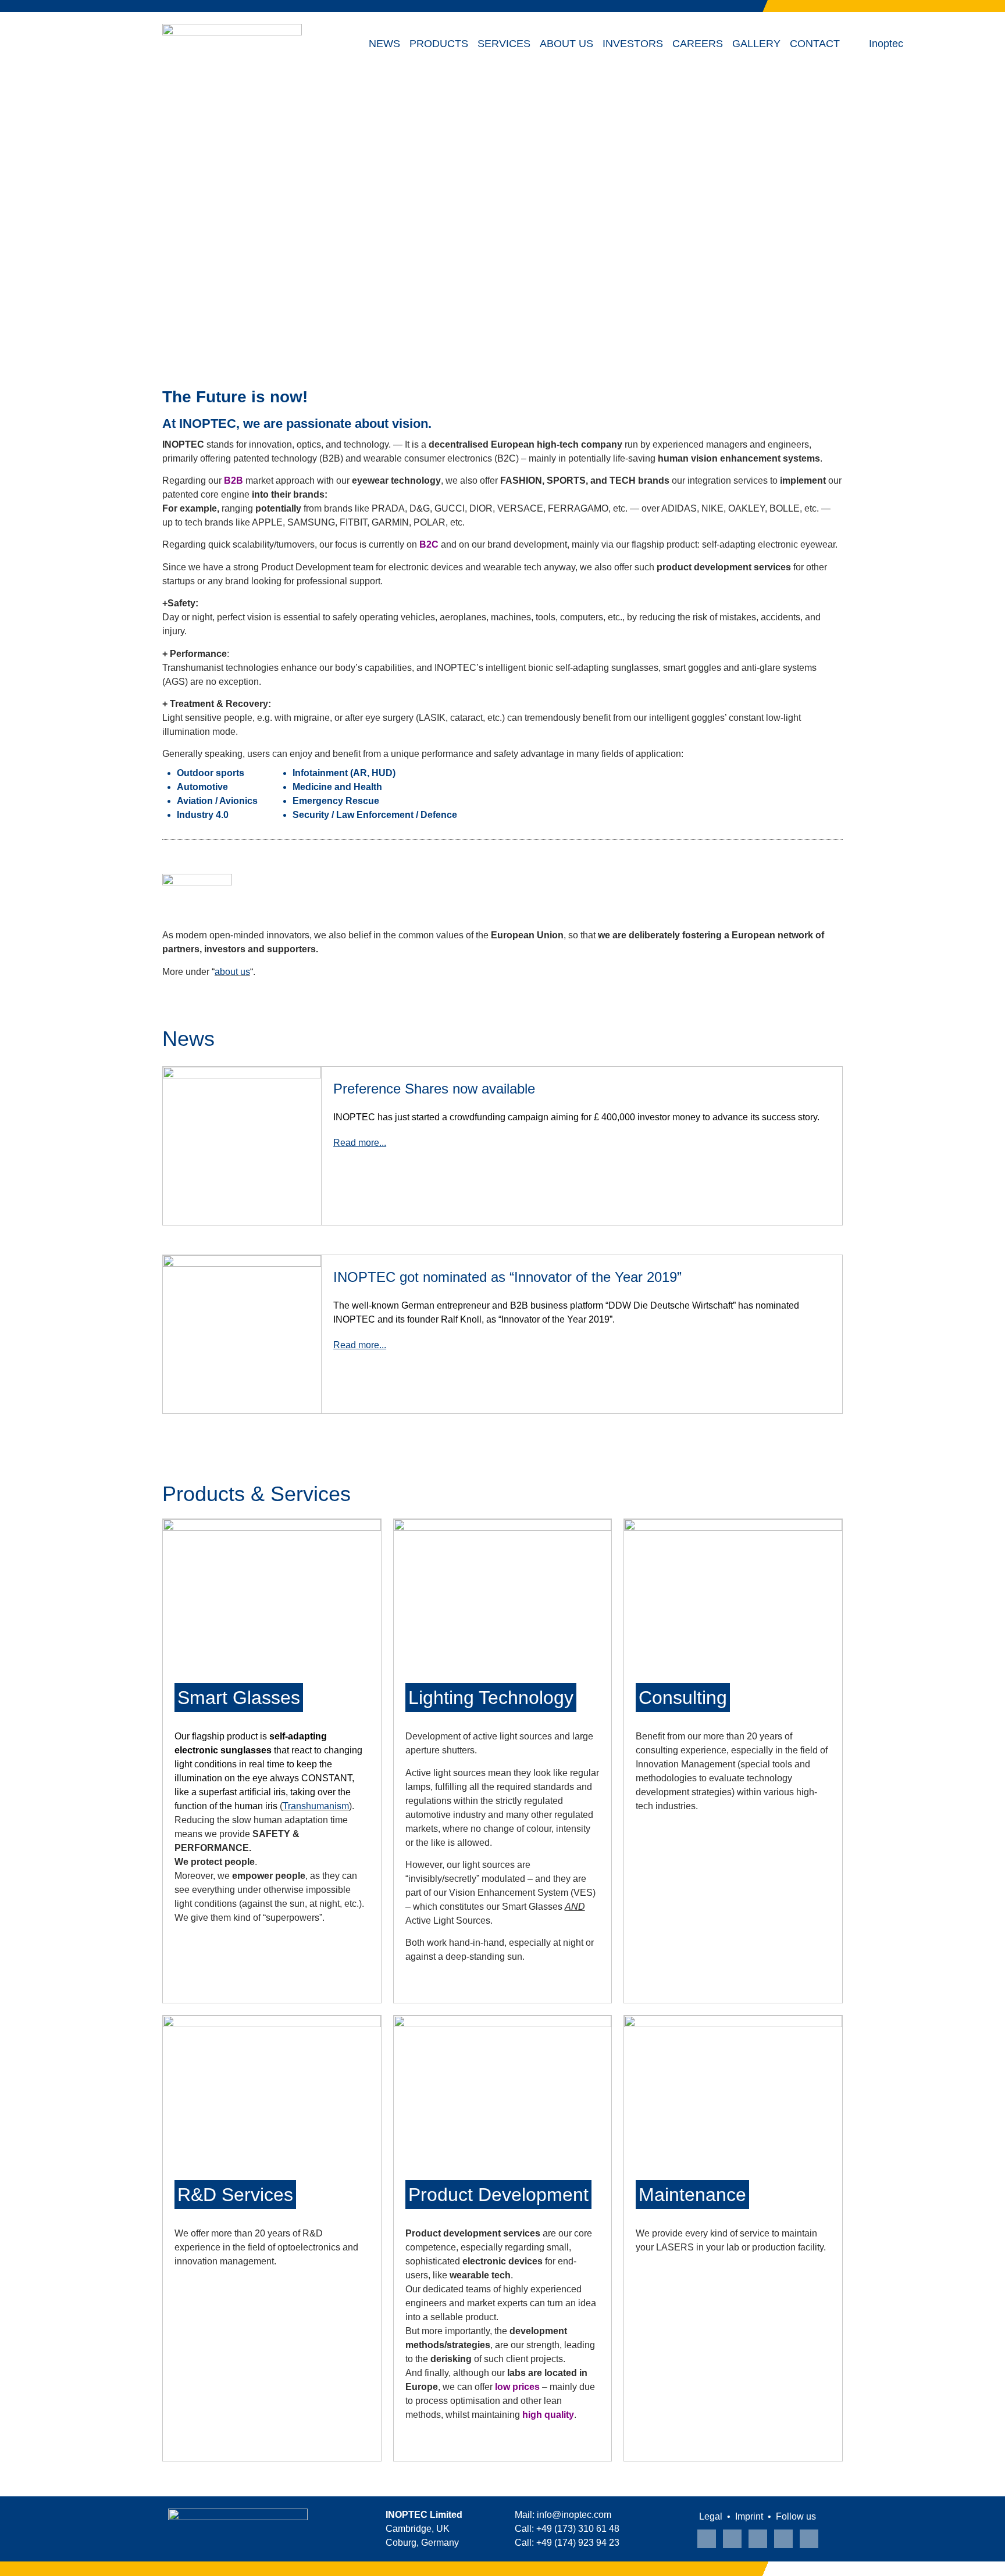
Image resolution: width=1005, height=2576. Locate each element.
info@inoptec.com (574, 2515)
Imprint (749, 2516)
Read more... (360, 1143)
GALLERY (756, 44)
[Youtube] (707, 2539)
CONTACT (815, 44)
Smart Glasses (239, 1698)
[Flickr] (809, 2539)
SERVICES (504, 44)
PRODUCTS (439, 44)
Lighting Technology (491, 1698)
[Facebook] (783, 2539)
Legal (711, 2516)
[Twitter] (758, 2539)
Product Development (498, 2195)
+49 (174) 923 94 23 (578, 2543)
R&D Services (235, 2195)
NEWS (384, 44)
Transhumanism (316, 1806)
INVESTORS (633, 44)
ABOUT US (566, 44)
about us (232, 972)
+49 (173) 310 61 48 (578, 2529)
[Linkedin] (732, 2539)
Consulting (683, 1698)
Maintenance (692, 2195)
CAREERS (698, 44)
